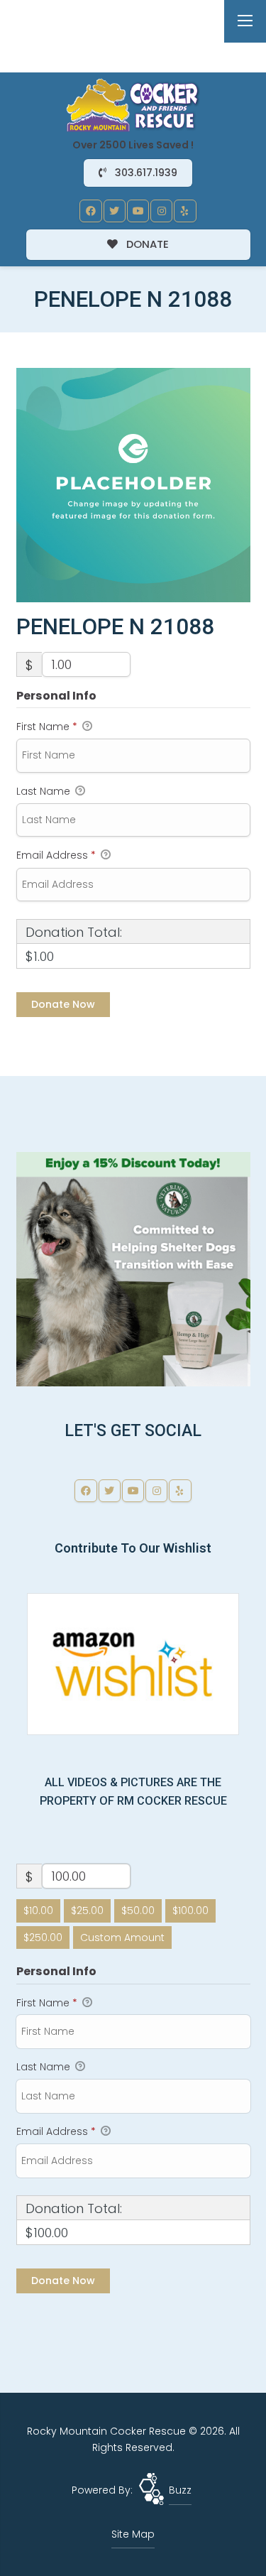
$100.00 (190, 1911)
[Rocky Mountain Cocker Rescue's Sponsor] (133, 1268)
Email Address (56, 855)
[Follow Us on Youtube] (138, 211)
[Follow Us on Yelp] (185, 211)
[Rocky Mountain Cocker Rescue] (133, 104)
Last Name (45, 791)
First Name (47, 727)
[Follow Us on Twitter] (115, 211)
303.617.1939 (145, 173)
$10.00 (38, 1911)
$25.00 (87, 1911)
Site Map (133, 2534)
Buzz (180, 2490)
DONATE (146, 244)
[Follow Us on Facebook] (91, 211)
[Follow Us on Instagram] (162, 211)
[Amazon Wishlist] (133, 1663)
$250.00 (43, 1938)
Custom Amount (122, 1938)
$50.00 (138, 1911)
